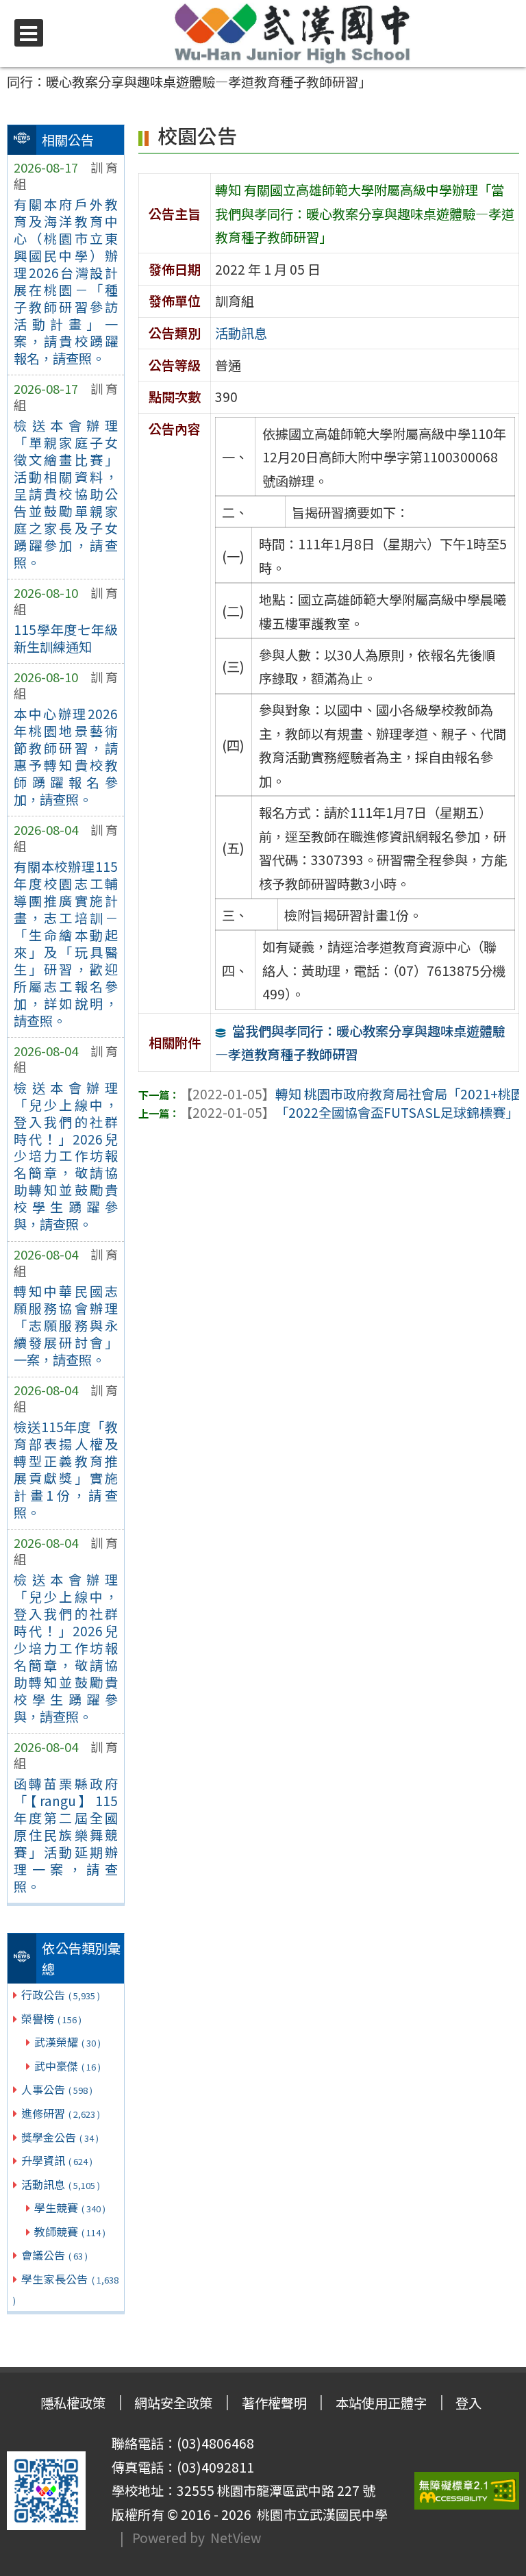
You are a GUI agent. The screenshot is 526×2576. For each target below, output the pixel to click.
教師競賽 (70, 2231)
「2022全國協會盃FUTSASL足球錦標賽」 (349, 1112)
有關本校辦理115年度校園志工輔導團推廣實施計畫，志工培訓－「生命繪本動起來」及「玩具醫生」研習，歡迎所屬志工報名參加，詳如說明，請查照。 (66, 943)
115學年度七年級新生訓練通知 (66, 638)
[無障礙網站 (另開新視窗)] (467, 2491)
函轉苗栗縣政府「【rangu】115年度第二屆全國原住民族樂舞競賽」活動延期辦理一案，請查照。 (66, 1835)
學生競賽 (70, 2208)
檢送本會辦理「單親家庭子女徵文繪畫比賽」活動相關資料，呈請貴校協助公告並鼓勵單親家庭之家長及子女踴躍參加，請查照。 (66, 494)
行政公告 (61, 1994)
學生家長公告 (66, 2289)
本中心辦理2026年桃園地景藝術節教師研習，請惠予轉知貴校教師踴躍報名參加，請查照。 (66, 756)
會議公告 (54, 2255)
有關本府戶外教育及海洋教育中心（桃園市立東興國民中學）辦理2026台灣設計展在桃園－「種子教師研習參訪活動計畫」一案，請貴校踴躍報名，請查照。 (66, 281)
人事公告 (57, 2089)
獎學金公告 (60, 2137)
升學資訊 (57, 2160)
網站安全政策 (173, 2403)
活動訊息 (61, 2184)
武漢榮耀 (67, 2042)
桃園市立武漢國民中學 (320, 2514)
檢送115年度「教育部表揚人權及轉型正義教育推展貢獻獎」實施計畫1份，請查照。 (66, 1470)
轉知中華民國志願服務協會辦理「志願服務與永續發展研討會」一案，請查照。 (66, 1325)
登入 (468, 2403)
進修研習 (61, 2113)
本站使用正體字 (381, 2403)
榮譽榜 (51, 2018)
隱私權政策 (73, 2403)
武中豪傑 (67, 2066)
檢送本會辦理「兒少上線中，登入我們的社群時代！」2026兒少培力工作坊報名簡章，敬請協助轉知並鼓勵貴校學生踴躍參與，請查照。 (66, 1156)
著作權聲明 (274, 2403)
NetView (236, 2538)
